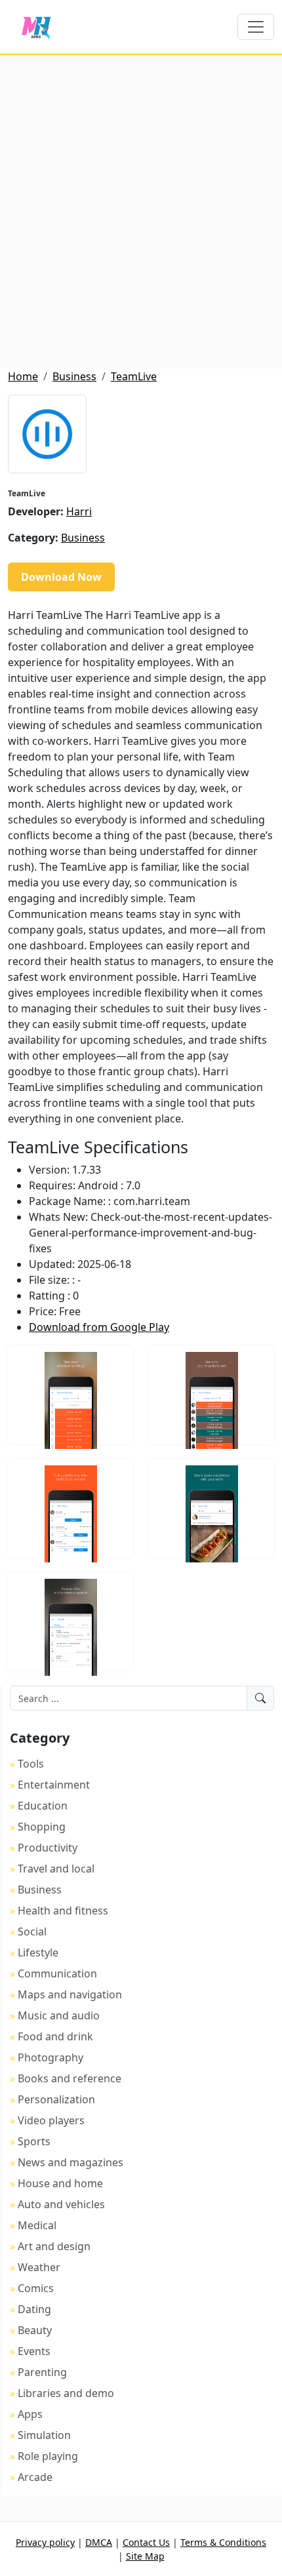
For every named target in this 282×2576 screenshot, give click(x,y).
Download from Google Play (99, 1327)
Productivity (48, 1848)
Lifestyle (38, 1952)
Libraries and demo (66, 2393)
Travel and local (56, 1869)
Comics (36, 2288)
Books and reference (70, 2078)
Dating (34, 2309)
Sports (34, 2141)
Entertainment (54, 1785)
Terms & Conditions (223, 2542)
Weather (39, 2267)
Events (34, 2351)
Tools (31, 1764)
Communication (57, 1973)
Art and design (54, 2246)
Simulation (44, 2435)
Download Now (61, 577)
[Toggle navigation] (256, 27)
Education (43, 1806)
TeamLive (134, 376)
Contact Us (146, 2542)
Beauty (35, 2330)
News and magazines (70, 2162)
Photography (50, 2057)
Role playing (48, 2456)
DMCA (99, 2542)
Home (23, 376)
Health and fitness (63, 1911)
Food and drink (55, 2036)
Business (74, 376)
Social (32, 1932)
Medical (37, 2225)
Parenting (42, 2372)
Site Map (145, 2556)
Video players (51, 2120)
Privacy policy (45, 2542)
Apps (30, 2414)
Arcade (35, 2477)
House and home (60, 2183)
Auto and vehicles (61, 2204)
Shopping (42, 1827)
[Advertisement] (141, 212)
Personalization (56, 2099)
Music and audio (59, 2015)
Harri (79, 511)
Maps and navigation (70, 1994)
